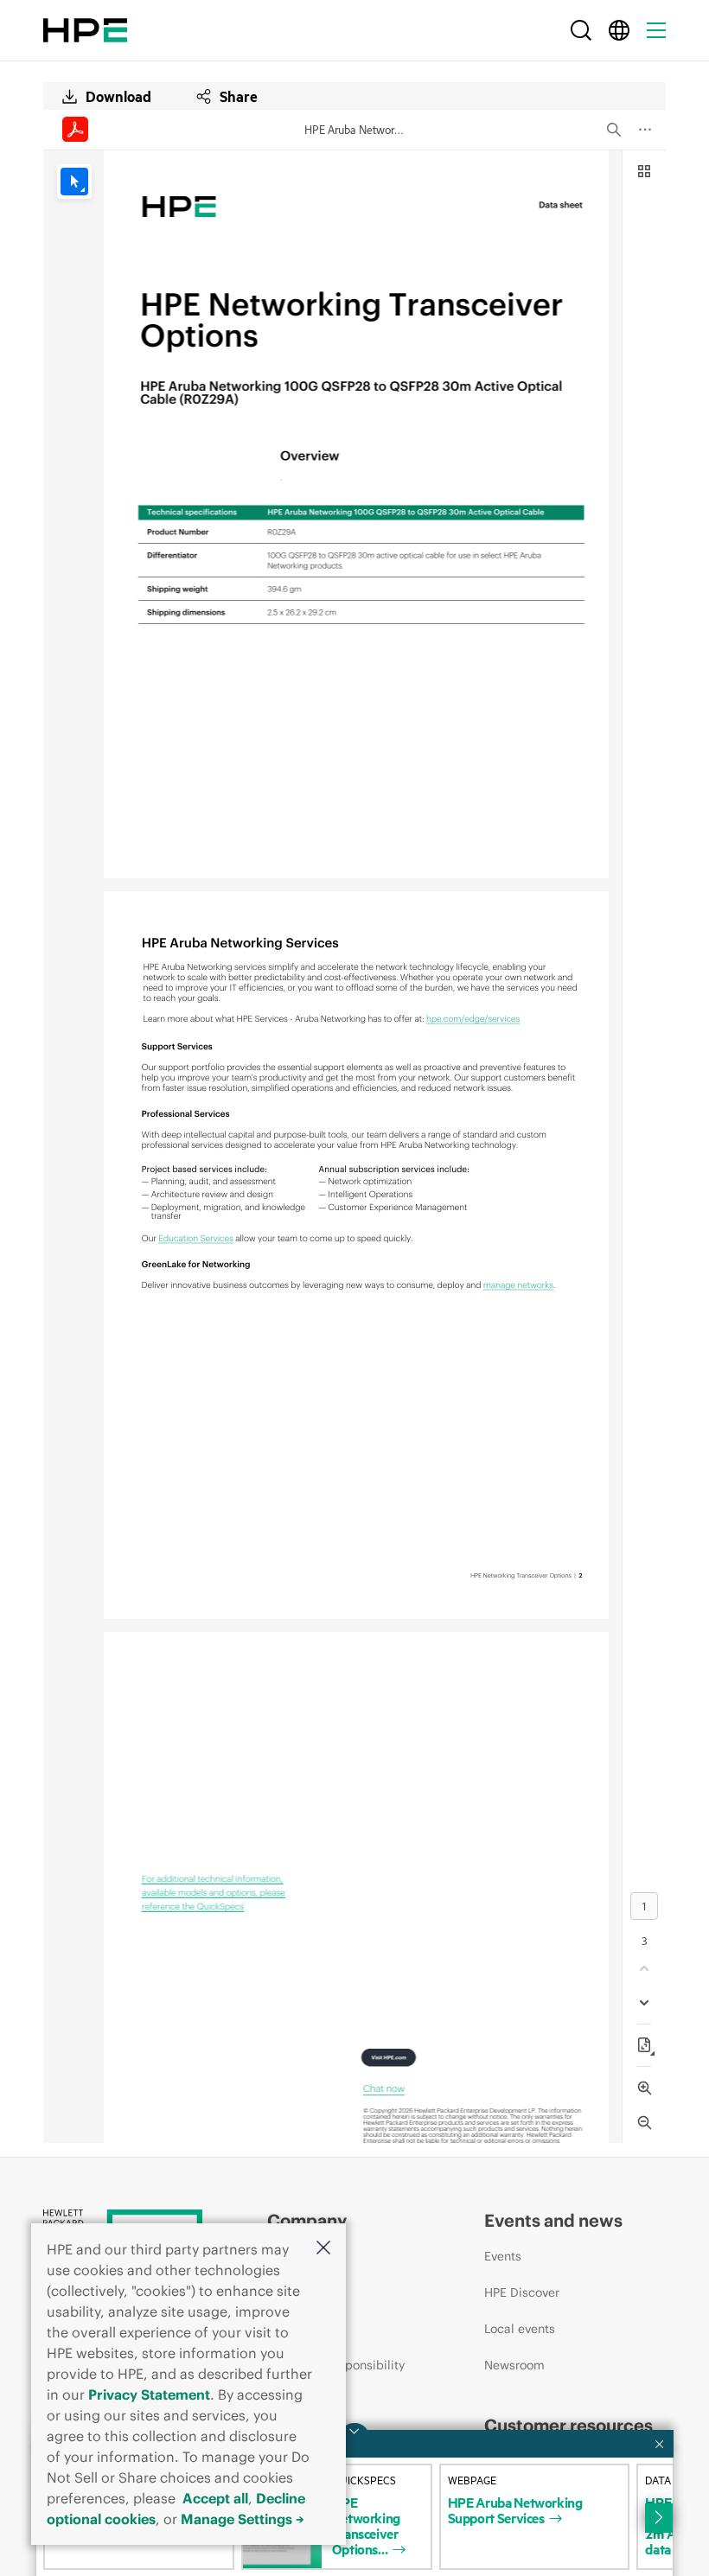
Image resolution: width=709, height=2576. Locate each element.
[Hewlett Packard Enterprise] (85, 30)
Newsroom (514, 2365)
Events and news (553, 2220)
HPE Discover (522, 2292)
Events (503, 2256)
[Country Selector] (619, 30)
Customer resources (568, 2425)
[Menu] (656, 30)
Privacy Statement (149, 2394)
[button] (323, 2249)
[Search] (581, 30)
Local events (520, 2329)
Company (307, 2220)
